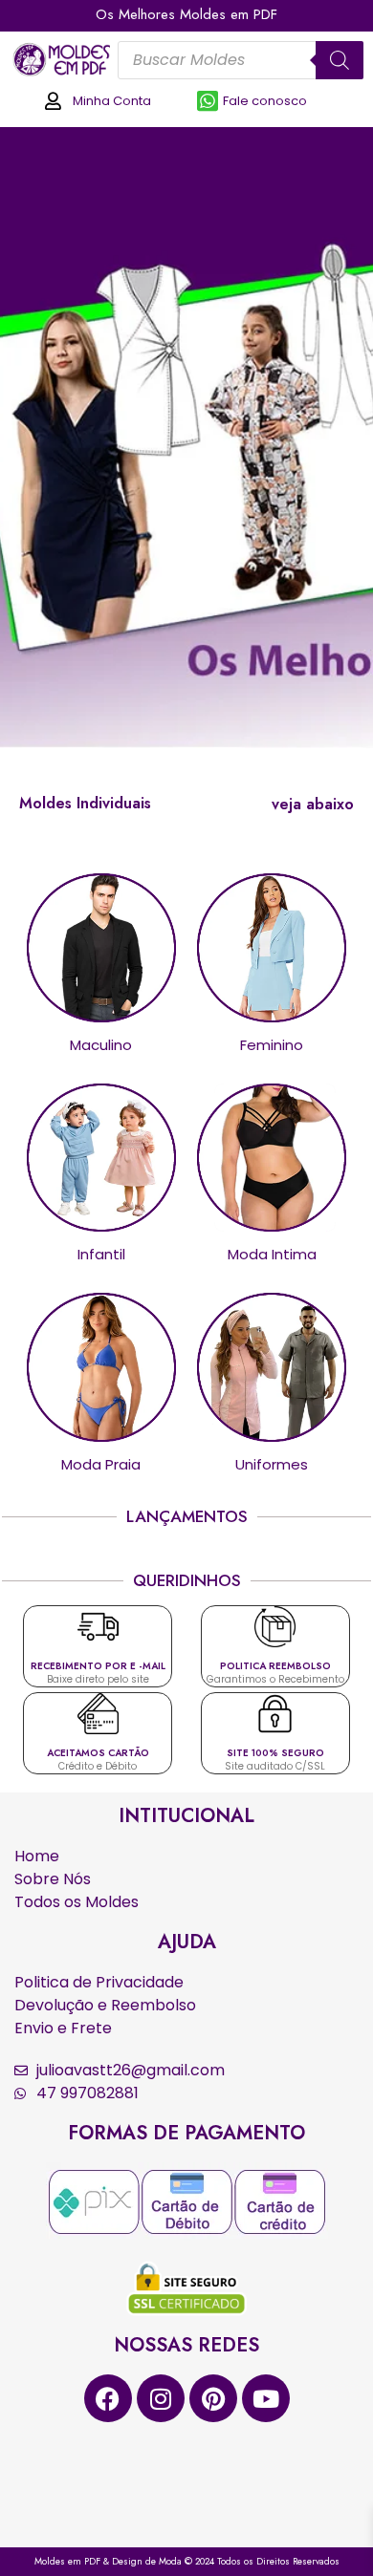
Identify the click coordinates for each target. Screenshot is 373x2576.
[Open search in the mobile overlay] (241, 60)
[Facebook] (108, 2398)
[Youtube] (266, 2398)
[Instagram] (161, 2398)
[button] (313, 805)
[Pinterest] (213, 2398)
